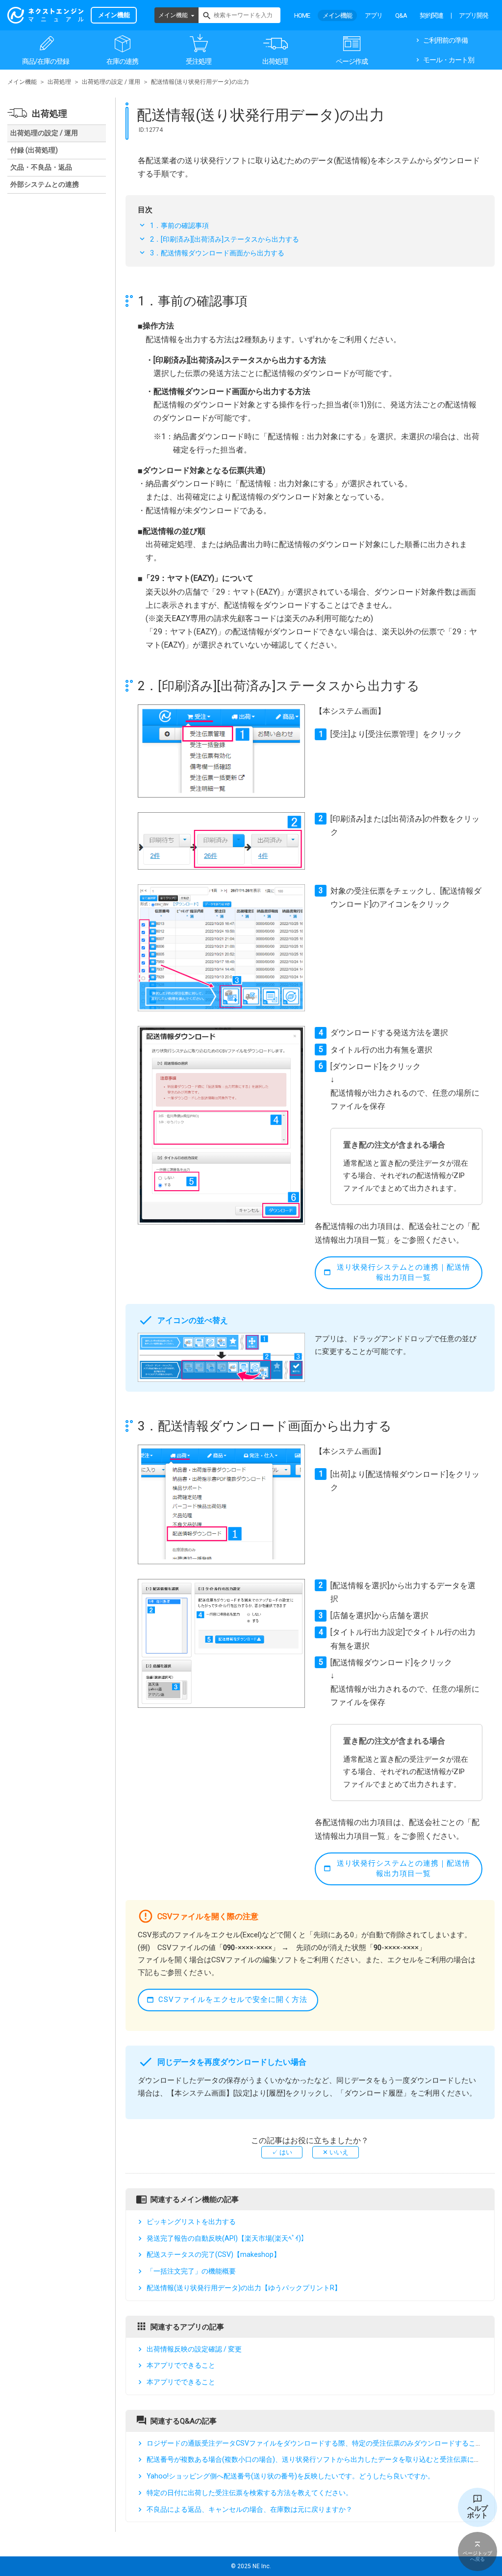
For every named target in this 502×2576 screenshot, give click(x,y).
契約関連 (431, 15)
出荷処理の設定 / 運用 (111, 82)
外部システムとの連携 (45, 184)
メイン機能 (173, 15)
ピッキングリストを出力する (191, 2222)
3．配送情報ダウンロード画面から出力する (217, 253)
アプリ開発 (474, 15)
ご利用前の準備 (445, 40)
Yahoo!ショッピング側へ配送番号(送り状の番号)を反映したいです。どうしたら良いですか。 (290, 2476)
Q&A (401, 15)
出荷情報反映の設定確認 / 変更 (194, 2349)
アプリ (374, 15)
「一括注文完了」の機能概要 (191, 2271)
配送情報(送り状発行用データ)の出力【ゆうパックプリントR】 (244, 2288)
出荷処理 (275, 61)
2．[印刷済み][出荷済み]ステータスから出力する (225, 239)
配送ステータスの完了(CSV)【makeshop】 (213, 2255)
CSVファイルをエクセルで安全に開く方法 (233, 2000)
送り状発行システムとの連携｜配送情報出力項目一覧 (403, 1272)
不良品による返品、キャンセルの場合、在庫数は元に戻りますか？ (250, 2509)
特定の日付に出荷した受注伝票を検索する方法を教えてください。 (250, 2493)
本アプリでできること (181, 2365)
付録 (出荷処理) (34, 150)
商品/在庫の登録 (46, 61)
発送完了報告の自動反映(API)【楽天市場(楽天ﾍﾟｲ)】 (227, 2238)
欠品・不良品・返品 (41, 167)
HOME (302, 15)
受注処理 (199, 61)
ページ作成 (352, 61)
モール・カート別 (449, 60)
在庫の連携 (122, 61)
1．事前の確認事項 (179, 225)
